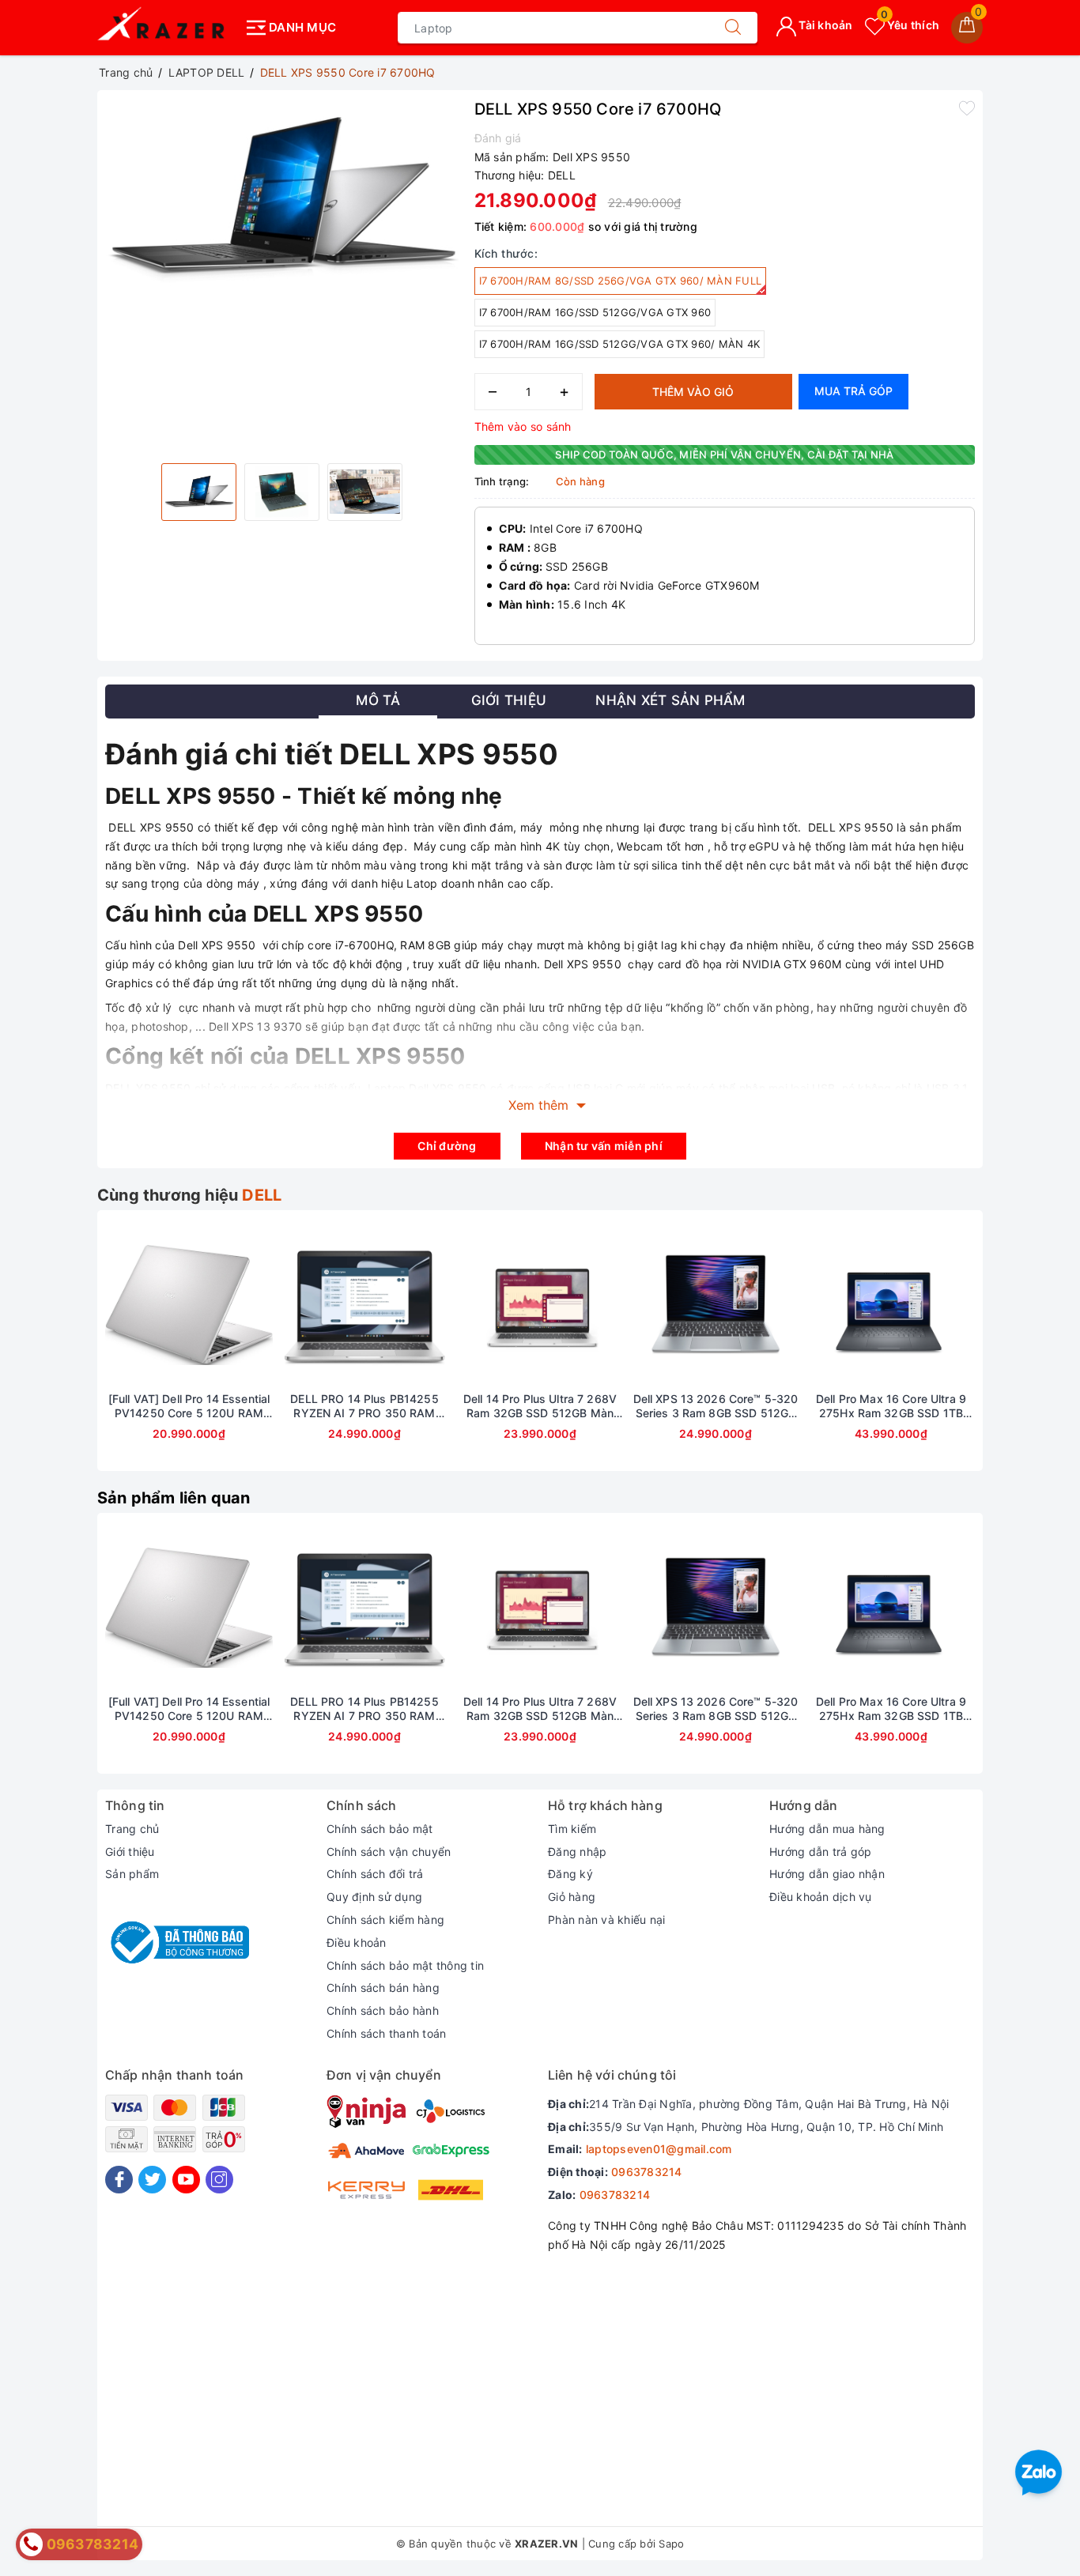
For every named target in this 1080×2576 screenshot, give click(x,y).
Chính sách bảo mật (380, 1829)
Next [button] (1018, 1352)
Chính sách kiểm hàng (385, 1920)
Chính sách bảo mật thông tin (405, 1965)
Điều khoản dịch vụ (821, 1897)
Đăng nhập (577, 1852)
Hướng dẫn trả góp (820, 1852)
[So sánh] (263, 1305)
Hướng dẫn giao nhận (827, 1874)
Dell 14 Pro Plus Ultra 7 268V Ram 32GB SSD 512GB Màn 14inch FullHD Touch (540, 1406)
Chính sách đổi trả (375, 1874)
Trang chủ (132, 1829)
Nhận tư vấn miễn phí (604, 1146)
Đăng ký (570, 1874)
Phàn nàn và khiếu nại (606, 1920)
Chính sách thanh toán (386, 2033)
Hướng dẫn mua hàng (827, 1829)
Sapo (671, 2544)
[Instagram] (219, 2180)
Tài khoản (825, 25)
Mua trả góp (853, 391)
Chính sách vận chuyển (389, 1852)
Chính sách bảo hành (383, 2010)
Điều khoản (357, 1942)
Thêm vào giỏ (693, 392)
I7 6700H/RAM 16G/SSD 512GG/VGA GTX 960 (595, 312)
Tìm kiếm (572, 1829)
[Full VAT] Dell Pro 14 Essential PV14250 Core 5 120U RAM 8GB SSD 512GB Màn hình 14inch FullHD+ (189, 1406)
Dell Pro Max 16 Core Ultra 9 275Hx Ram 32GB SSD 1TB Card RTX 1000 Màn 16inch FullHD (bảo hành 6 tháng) (891, 1406)
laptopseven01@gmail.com (659, 2149)
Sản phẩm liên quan (174, 1498)
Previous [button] (62, 1352)
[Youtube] (186, 2180)
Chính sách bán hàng (383, 1988)
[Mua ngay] (115, 1305)
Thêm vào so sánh (523, 426)
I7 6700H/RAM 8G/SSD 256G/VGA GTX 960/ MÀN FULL (621, 281)
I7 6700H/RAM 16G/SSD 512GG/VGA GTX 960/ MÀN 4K (620, 344)
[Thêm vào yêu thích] (967, 107)
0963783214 (647, 2172)
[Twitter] (152, 2180)
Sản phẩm (132, 1874)
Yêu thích (910, 25)
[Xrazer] (166, 28)
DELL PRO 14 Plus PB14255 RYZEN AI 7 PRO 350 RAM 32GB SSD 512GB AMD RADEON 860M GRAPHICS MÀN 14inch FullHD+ (364, 1406)
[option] (282, 197)
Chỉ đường (447, 1146)
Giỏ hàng (572, 1897)
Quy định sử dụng (374, 1897)
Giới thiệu (130, 1852)
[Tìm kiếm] (733, 28)
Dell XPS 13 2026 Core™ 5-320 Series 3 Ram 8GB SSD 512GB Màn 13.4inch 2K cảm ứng (716, 1406)
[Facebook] (119, 2180)
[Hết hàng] (290, 1305)
